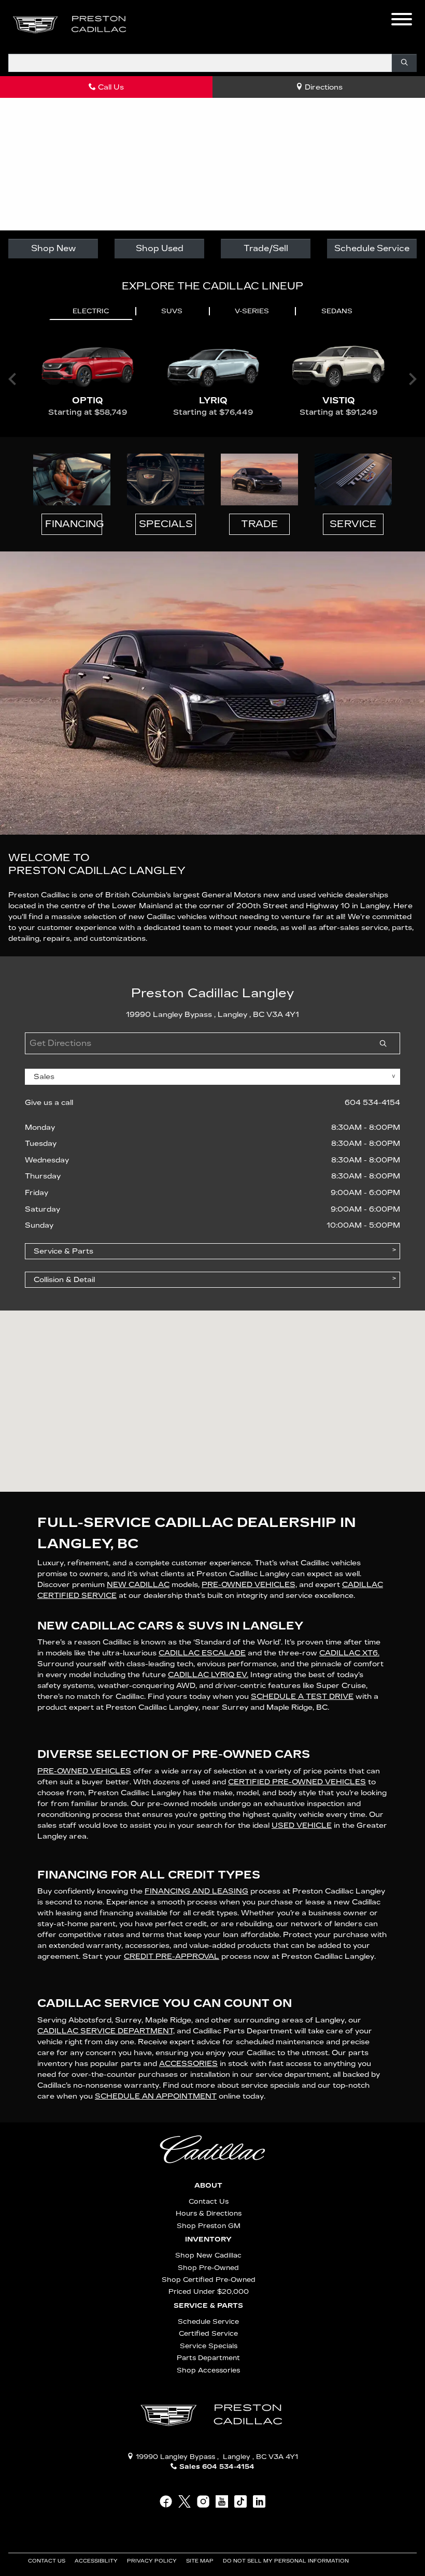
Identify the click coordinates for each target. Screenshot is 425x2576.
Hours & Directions (209, 2213)
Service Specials (209, 2346)
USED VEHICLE (302, 1825)
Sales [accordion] (44, 1077)
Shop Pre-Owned (208, 2268)
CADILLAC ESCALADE (202, 1653)
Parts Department (208, 2358)
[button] (153, 25)
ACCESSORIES (188, 2064)
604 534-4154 (372, 1103)
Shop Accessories (208, 2370)
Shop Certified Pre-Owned (209, 2280)
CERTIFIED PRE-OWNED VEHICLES (297, 1782)
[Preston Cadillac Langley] (70, 25)
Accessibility (97, 2561)
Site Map (201, 2561)
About (208, 2186)
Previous (12, 379)
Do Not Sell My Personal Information (287, 2561)
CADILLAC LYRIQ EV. (208, 1675)
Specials (166, 524)
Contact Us (209, 2201)
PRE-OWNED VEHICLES (84, 1771)
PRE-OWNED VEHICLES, (249, 1585)
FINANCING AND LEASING (196, 1891)
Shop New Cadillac (208, 2255)
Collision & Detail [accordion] (64, 1280)
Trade (260, 524)
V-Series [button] (252, 311)
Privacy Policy (153, 2561)
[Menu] (402, 21)
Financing (74, 524)
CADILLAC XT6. (349, 1653)
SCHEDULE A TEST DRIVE (302, 1697)
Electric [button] (91, 311)
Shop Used (160, 248)
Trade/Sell (266, 248)
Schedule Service (372, 248)
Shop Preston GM (209, 2226)
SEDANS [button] (337, 311)
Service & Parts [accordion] (63, 1251)
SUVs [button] (172, 311)
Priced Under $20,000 (209, 2291)
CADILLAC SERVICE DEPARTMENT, (106, 2031)
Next (413, 379)
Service (353, 524)
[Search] (404, 63)
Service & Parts (208, 2306)
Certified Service (208, 2333)
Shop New (53, 248)
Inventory (208, 2239)
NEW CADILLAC (138, 1585)
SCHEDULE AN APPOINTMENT (156, 2096)
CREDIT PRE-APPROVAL (172, 1956)
